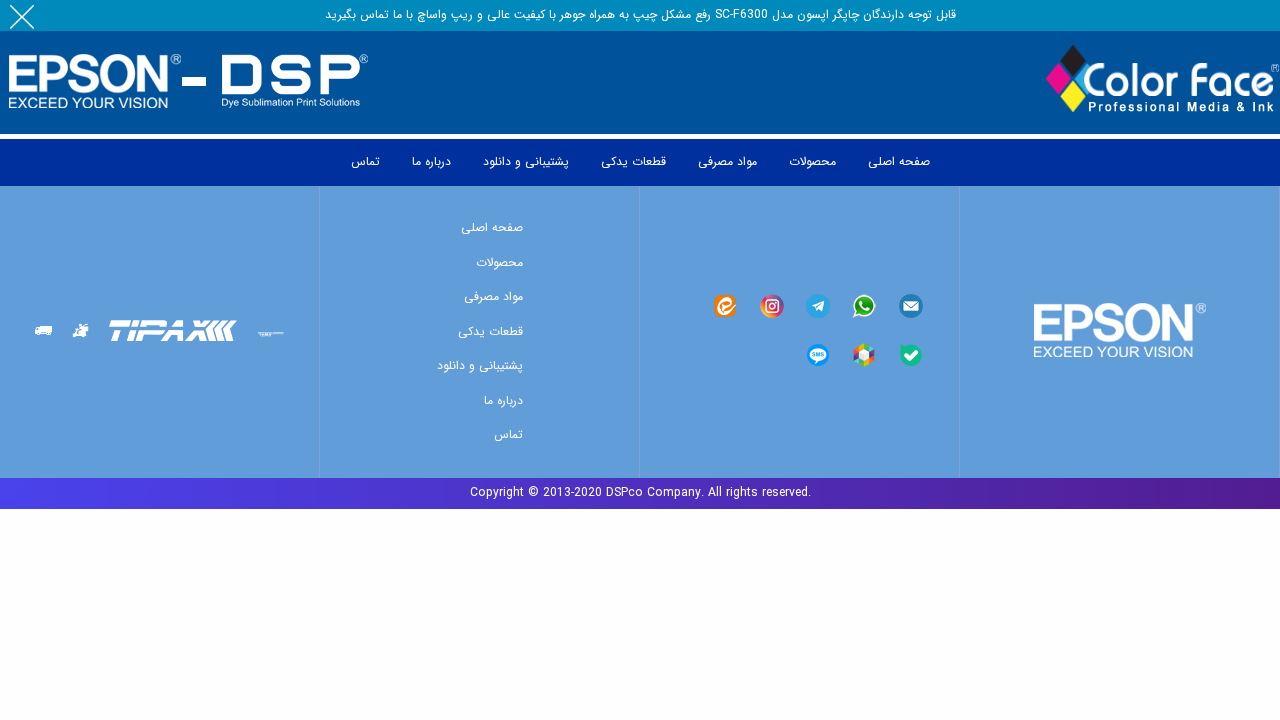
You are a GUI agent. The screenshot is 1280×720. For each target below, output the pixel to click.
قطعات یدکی (490, 331)
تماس (508, 434)
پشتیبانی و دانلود (480, 365)
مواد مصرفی (493, 296)
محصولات (499, 262)
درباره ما (503, 400)
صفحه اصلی (492, 227)
